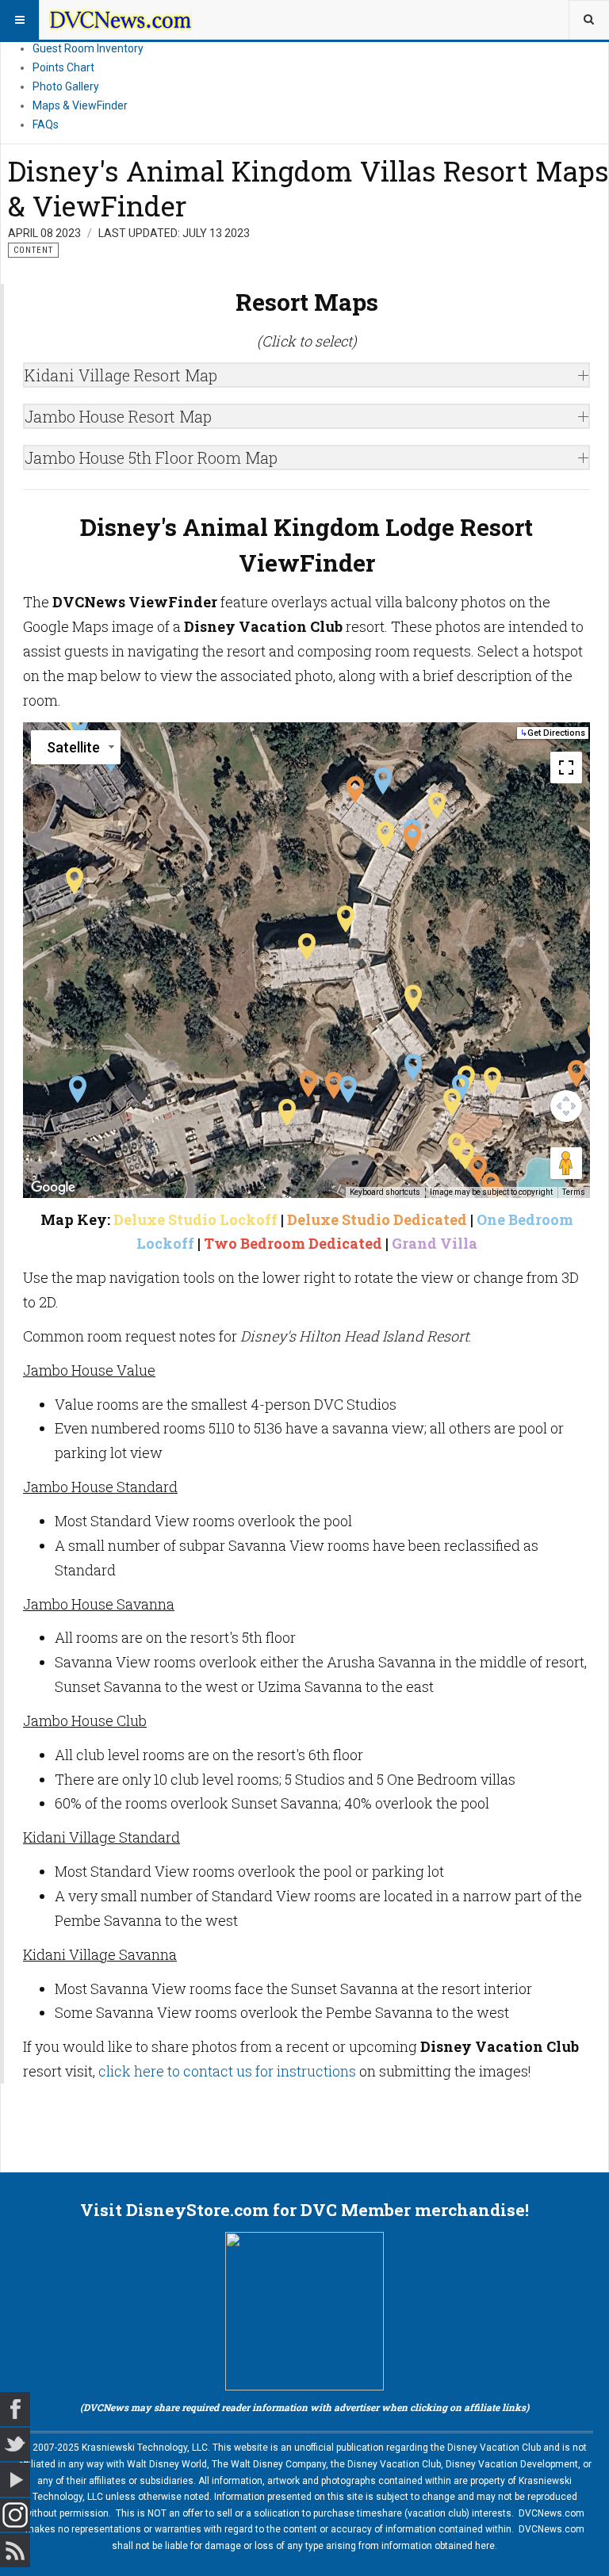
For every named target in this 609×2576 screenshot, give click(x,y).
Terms (574, 1192)
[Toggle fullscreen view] (566, 767)
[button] (307, 947)
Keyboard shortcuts (385, 1192)
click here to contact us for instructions (227, 2071)
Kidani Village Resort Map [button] (121, 375)
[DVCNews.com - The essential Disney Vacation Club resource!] (121, 20)
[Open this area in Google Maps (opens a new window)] (53, 1188)
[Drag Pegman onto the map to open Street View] (566, 1163)
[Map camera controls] (566, 1106)
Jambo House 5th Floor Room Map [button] (151, 457)
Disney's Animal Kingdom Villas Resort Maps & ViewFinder (308, 188)
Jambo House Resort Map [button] (118, 416)
